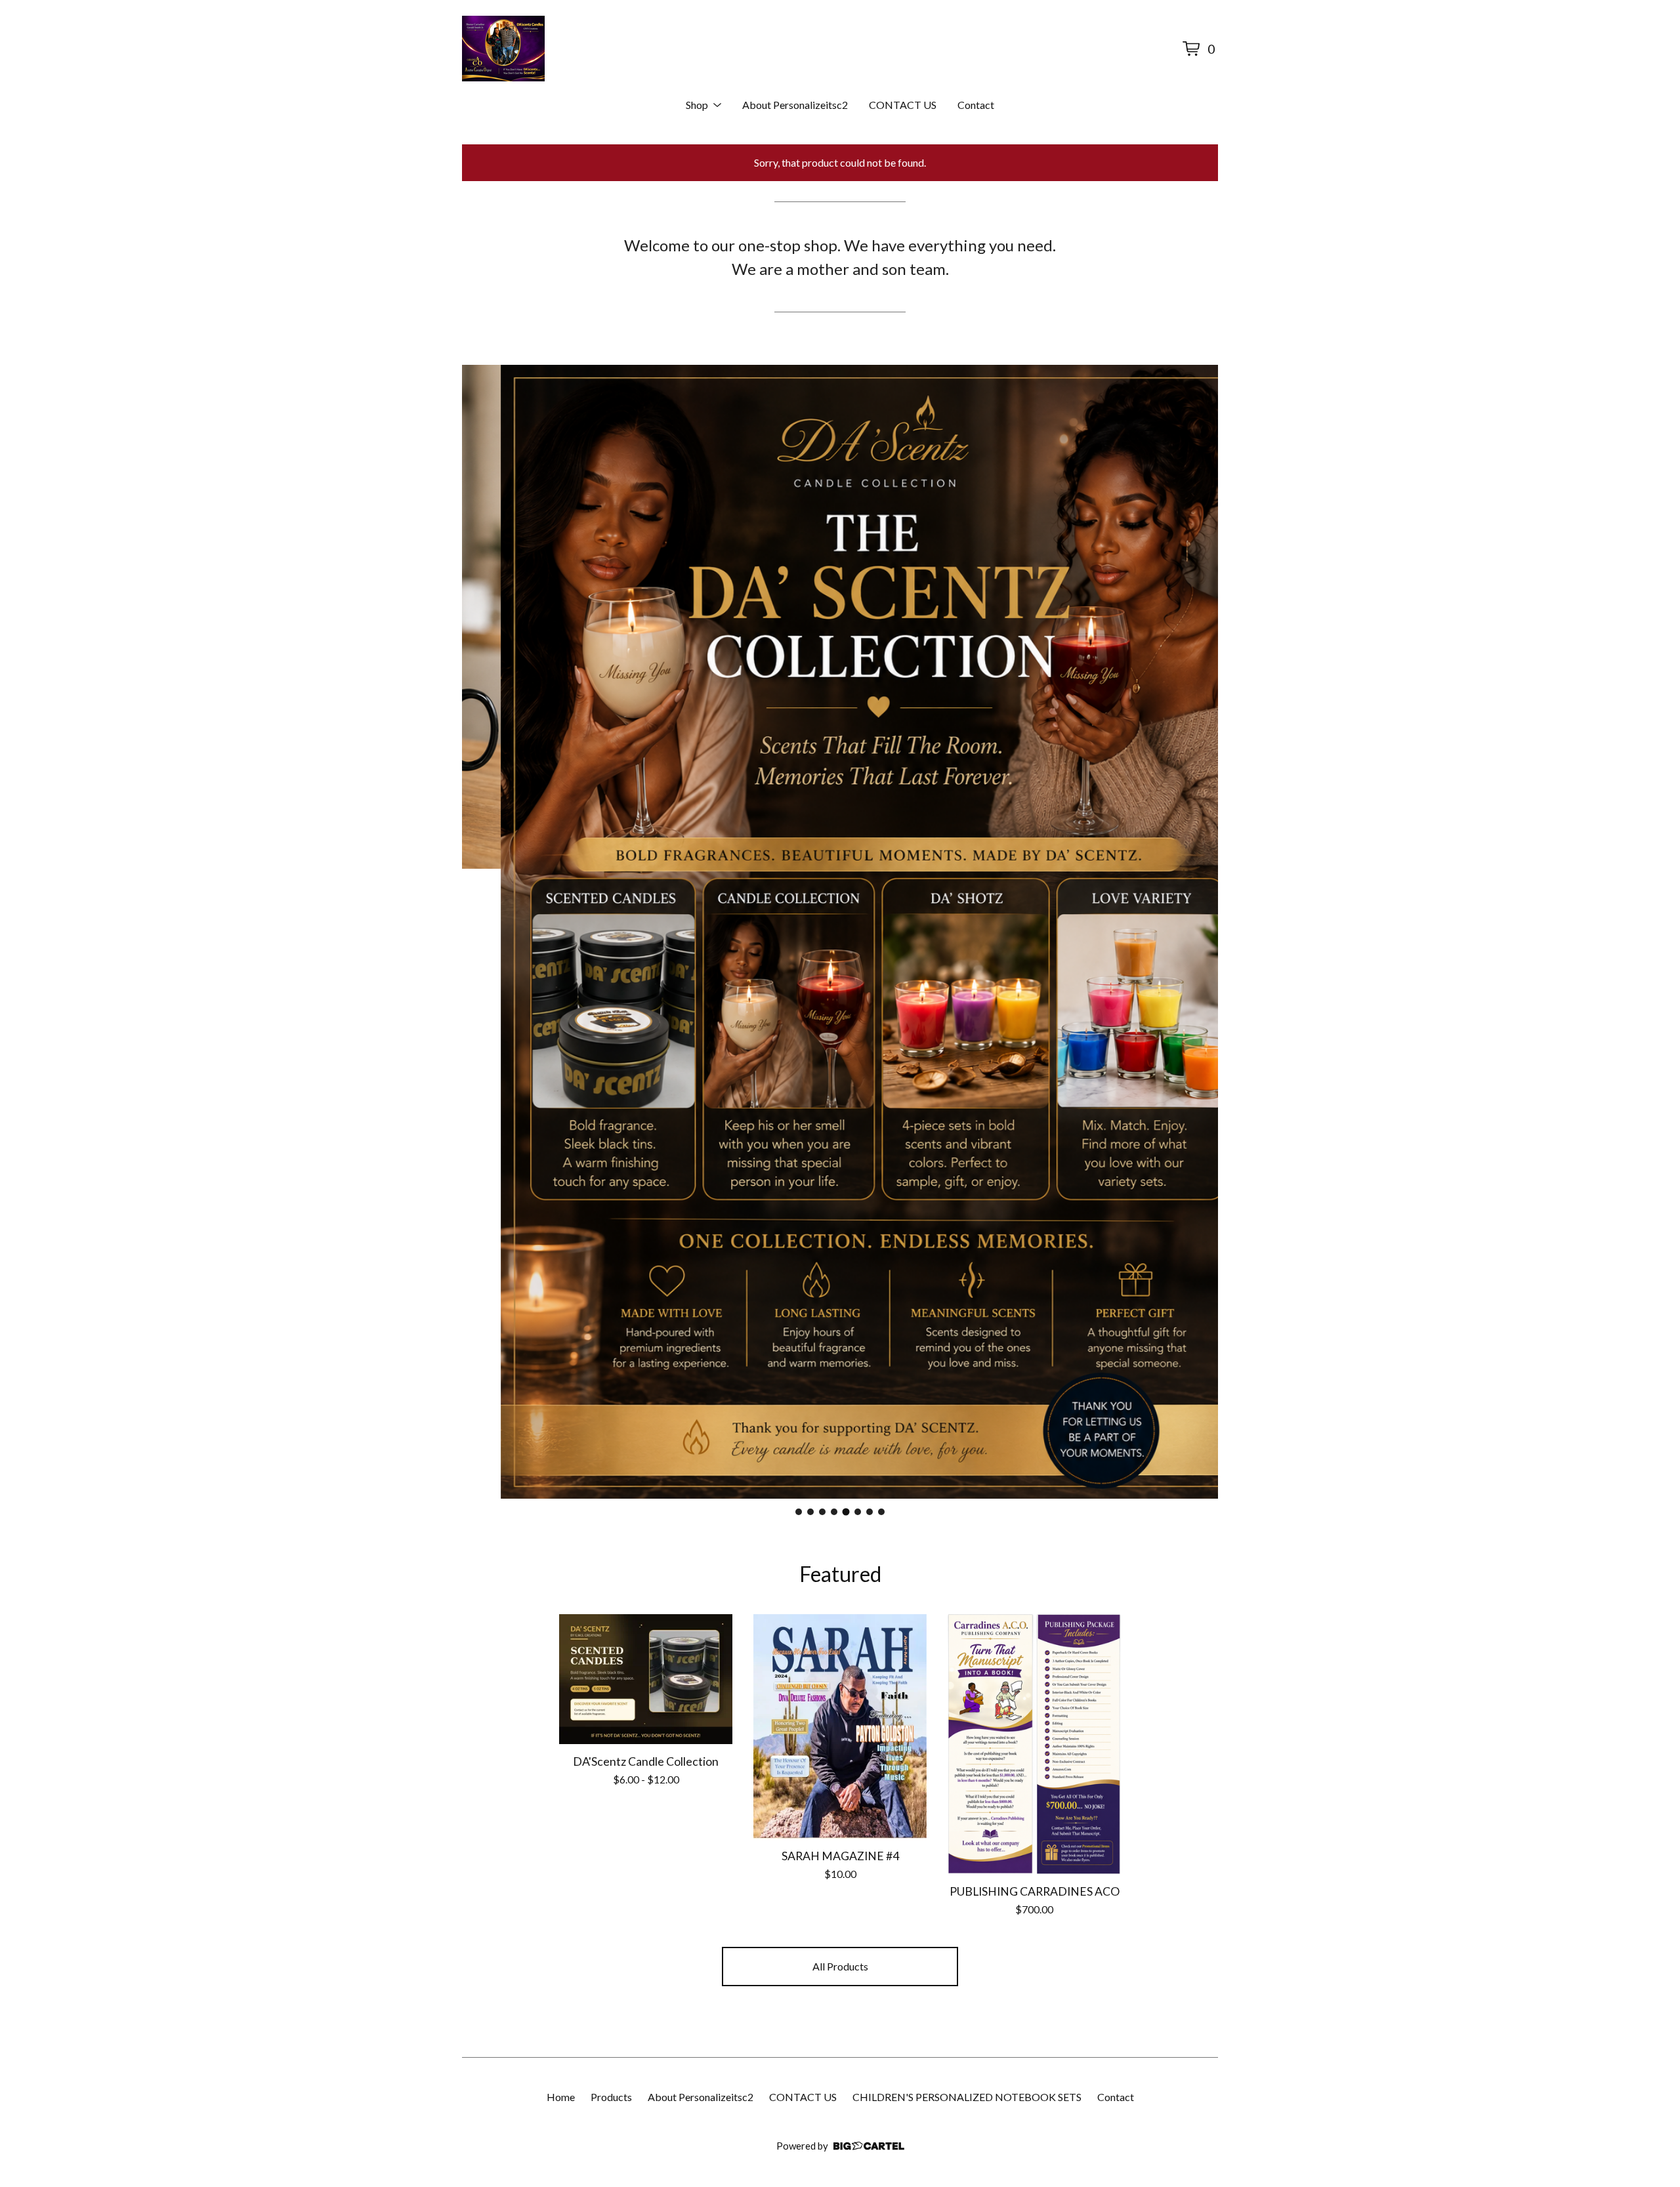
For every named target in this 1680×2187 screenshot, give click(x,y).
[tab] (799, 1512)
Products (611, 2097)
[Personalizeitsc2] (503, 49)
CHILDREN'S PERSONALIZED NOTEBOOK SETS (967, 2097)
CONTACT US (903, 105)
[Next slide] (1200, 932)
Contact (976, 105)
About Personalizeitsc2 (795, 105)
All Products (840, 1966)
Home (561, 2097)
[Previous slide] (480, 932)
